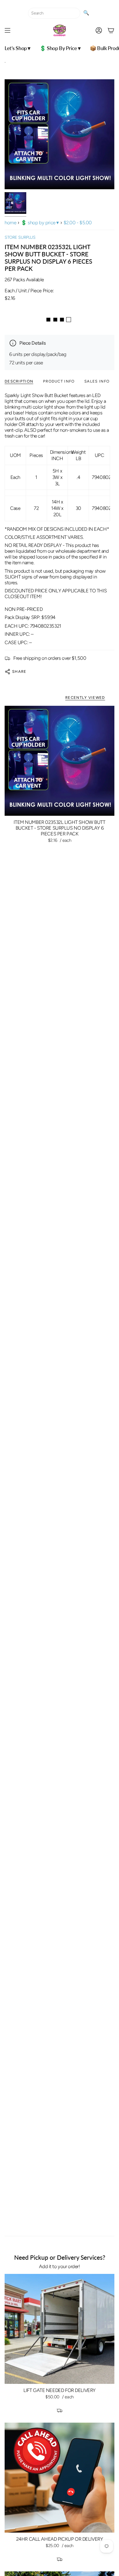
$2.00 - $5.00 (78, 223)
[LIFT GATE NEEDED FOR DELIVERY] (59, 2329)
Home (10, 223)
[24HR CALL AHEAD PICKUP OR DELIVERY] (59, 2478)
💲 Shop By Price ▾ (40, 223)
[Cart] (111, 30)
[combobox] (54, 13)
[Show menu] (8, 30)
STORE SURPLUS (20, 237)
